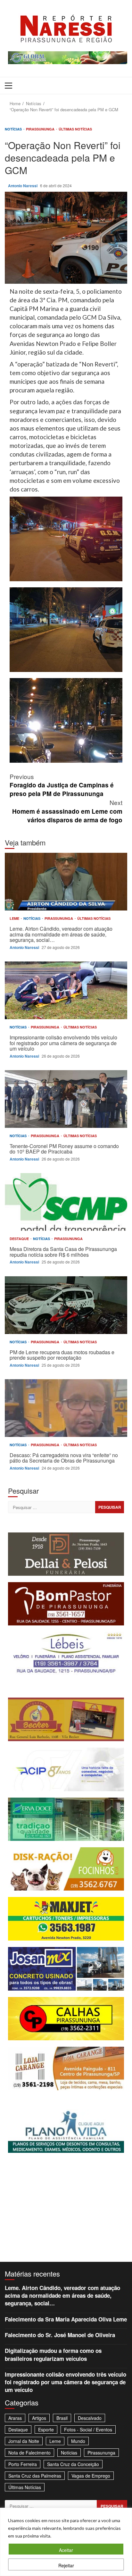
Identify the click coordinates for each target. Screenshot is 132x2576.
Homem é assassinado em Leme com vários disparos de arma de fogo (67, 811)
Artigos (39, 2418)
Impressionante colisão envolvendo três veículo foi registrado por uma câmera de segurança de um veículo (66, 990)
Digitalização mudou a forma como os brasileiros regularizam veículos (53, 2354)
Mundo (78, 2441)
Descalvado (90, 2418)
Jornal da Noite (24, 2441)
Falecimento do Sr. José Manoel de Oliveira (60, 2335)
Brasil (62, 2418)
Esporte (46, 2429)
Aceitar (66, 2550)
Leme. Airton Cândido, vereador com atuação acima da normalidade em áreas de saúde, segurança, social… (66, 882)
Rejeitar (66, 2565)
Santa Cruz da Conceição (73, 2464)
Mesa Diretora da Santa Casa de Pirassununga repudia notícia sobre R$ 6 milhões (66, 1202)
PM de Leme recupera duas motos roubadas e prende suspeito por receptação (66, 1305)
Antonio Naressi (23, 186)
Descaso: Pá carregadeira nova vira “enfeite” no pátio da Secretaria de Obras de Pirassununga (66, 1408)
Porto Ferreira (23, 2464)
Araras (15, 2418)
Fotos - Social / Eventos (88, 2429)
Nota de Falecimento (29, 2453)
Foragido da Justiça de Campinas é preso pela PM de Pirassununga (62, 785)
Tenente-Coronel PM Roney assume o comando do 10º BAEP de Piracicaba (66, 1099)
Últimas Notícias (75, 129)
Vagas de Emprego (91, 2476)
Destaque (20, 1239)
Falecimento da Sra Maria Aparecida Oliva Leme (66, 2319)
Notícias (14, 129)
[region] (66, 2542)
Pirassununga (41, 129)
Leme (15, 918)
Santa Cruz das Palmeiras (35, 2476)
